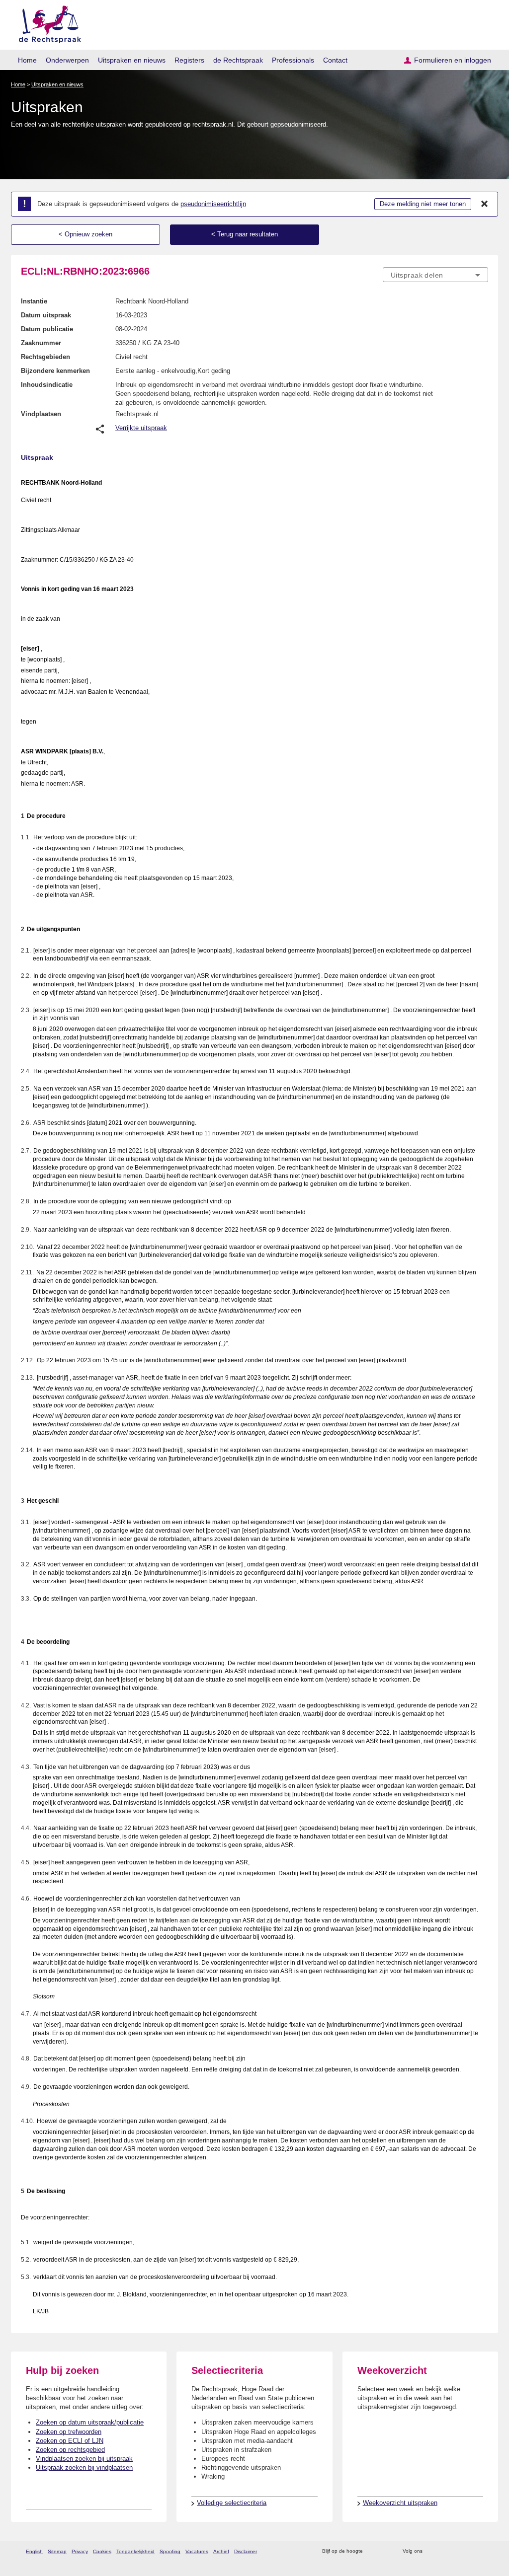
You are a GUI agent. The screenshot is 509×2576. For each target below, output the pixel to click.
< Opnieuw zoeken (85, 234)
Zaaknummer (41, 343)
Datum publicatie (47, 329)
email (385, 2551)
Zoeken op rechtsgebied (70, 2450)
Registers (189, 60)
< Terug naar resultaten (245, 234)
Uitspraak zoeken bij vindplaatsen (84, 2467)
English (34, 2551)
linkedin (470, 2551)
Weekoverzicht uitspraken (400, 2503)
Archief (221, 2551)
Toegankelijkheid (135, 2551)
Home (27, 60)
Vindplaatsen (41, 414)
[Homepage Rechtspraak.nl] (46, 23)
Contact (335, 60)
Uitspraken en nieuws (132, 60)
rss (372, 2551)
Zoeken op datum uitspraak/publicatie (90, 2422)
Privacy (80, 2551)
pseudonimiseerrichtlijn (213, 204)
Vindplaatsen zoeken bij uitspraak (84, 2459)
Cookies (102, 2551)
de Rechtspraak (238, 60)
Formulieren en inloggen (453, 60)
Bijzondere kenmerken (55, 371)
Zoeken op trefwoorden (69, 2432)
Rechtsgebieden (45, 357)
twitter (431, 2551)
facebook (444, 2551)
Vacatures (197, 2551)
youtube (483, 2551)
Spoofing (170, 2551)
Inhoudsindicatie (47, 385)
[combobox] (435, 275)
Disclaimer (246, 2551)
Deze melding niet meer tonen (423, 204)
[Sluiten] (485, 204)
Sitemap (57, 2551)
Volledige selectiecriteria (232, 2503)
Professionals (293, 60)
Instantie (34, 301)
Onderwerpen (67, 60)
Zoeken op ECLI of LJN (70, 2441)
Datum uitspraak (46, 315)
